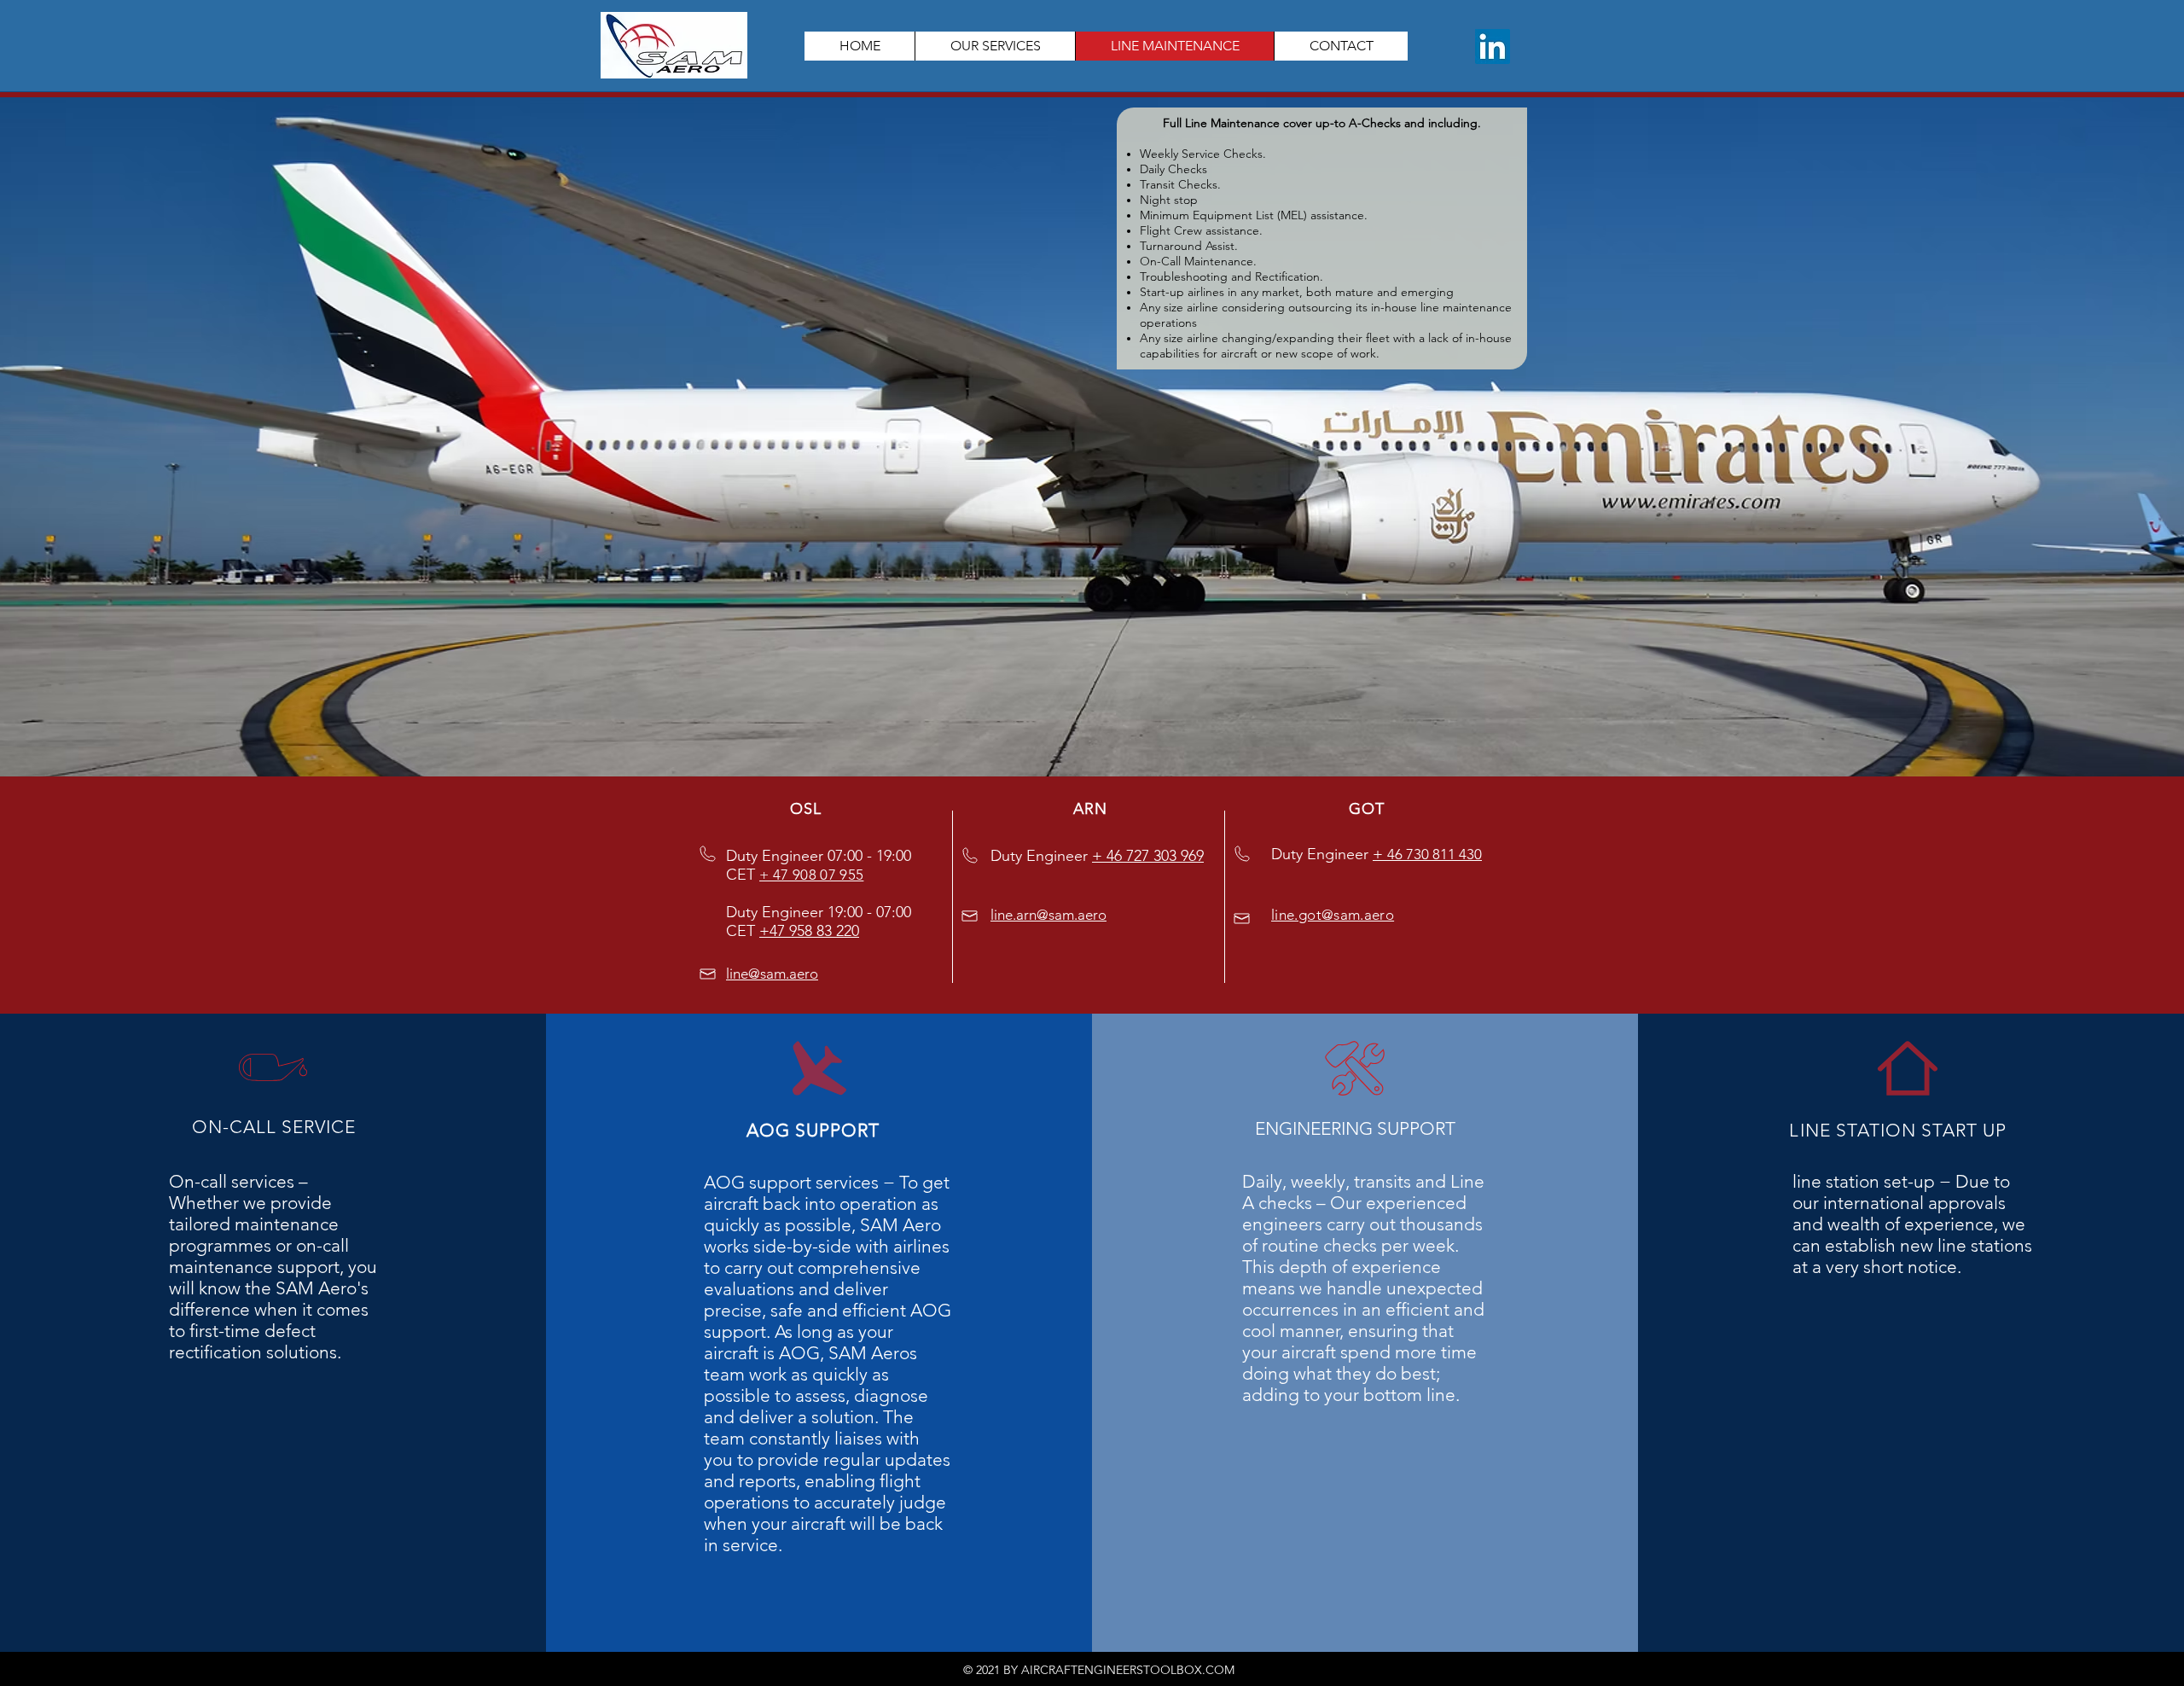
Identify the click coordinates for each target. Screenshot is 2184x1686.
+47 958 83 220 (809, 931)
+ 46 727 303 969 (1148, 856)
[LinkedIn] (1493, 47)
